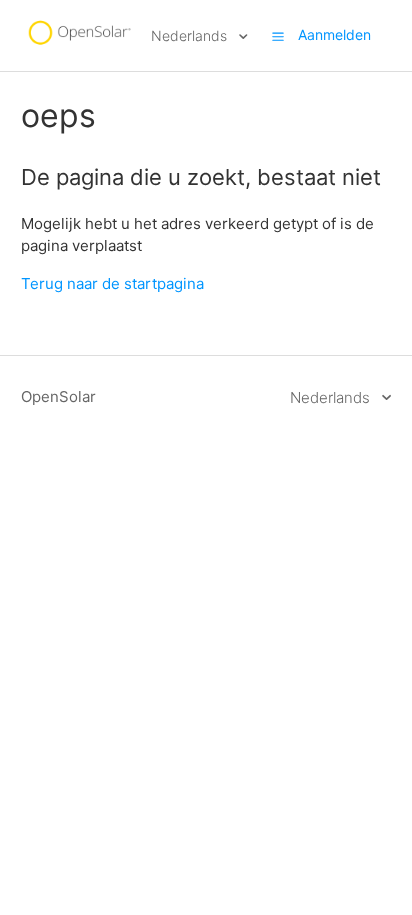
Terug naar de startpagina (112, 283)
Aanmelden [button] (334, 34)
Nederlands (191, 35)
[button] (278, 36)
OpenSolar (58, 396)
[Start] (79, 45)
